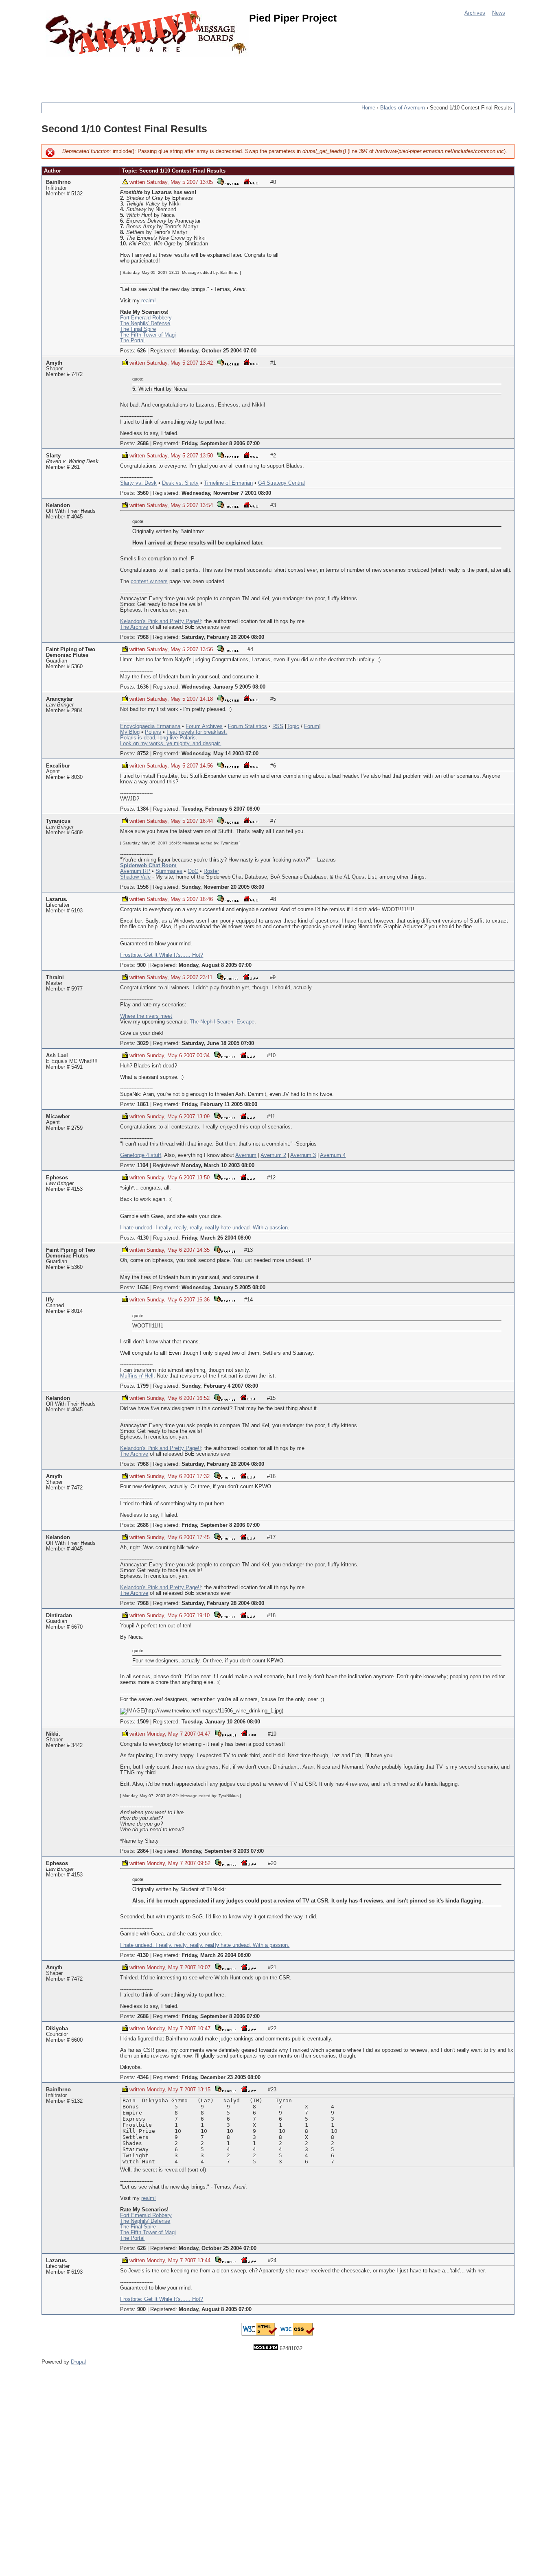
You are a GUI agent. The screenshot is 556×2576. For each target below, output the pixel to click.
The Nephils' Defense (145, 324)
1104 (143, 1166)
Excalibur (58, 766)
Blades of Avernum (403, 108)
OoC (193, 871)
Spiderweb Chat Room (148, 866)
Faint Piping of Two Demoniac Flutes (71, 652)
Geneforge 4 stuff (141, 1155)
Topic (293, 726)
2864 (143, 1851)
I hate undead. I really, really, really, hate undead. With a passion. (205, 1228)
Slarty (53, 456)
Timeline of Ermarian (228, 483)
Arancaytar (59, 699)
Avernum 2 (273, 1155)
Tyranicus (58, 821)
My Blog (130, 732)
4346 (143, 2077)
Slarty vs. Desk (138, 483)
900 (141, 965)
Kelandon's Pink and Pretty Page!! (161, 621)
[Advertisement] (190, 75)
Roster (211, 871)
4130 (143, 1238)
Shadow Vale (135, 877)
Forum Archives (204, 726)
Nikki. (53, 1734)
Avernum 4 (333, 1155)
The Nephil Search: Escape (222, 1022)
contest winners (149, 582)
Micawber (58, 1117)
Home (368, 108)
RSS (278, 726)
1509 (143, 1722)
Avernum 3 (303, 1155)
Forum (312, 726)
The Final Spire (138, 329)
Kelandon (58, 505)
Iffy (50, 1300)
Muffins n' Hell (137, 1376)
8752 (143, 754)
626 (141, 351)
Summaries (169, 871)
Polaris (153, 732)
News (499, 13)
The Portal (132, 341)
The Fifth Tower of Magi (148, 335)
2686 (143, 444)
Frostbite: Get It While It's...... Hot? (162, 955)
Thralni (55, 977)
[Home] (147, 34)
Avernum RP (135, 871)
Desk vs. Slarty (180, 483)
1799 (143, 1386)
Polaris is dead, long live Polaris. (159, 738)
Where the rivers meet (146, 1016)
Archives (475, 13)
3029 (143, 1043)
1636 (143, 687)
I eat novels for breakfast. (197, 732)
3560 (143, 493)
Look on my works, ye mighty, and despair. (171, 743)
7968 (143, 637)
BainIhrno (58, 182)
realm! (149, 301)
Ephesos (57, 1178)
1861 (143, 1104)
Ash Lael (57, 1056)
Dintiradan (59, 1616)
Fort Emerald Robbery (146, 318)
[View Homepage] (251, 181)
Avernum (246, 1155)
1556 (143, 887)
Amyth (54, 363)
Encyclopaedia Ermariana (150, 726)
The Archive (134, 627)
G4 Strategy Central (281, 483)
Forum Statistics (247, 726)
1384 (143, 809)
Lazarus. (57, 899)
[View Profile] (228, 181)
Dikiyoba (57, 2029)
